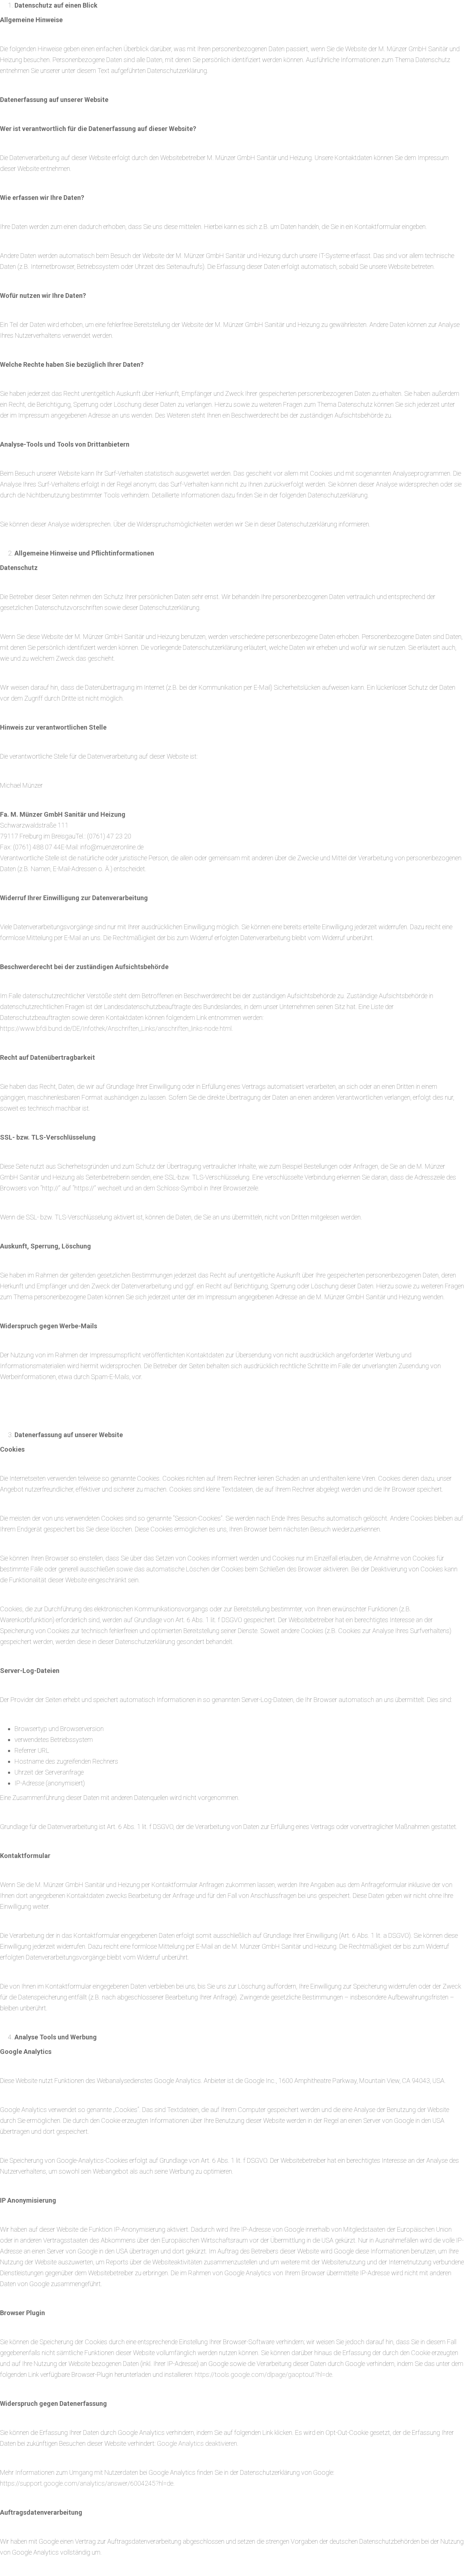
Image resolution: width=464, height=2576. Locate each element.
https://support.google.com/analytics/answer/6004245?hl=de (87, 2483)
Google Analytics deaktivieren (197, 2443)
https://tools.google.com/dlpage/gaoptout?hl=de (263, 2374)
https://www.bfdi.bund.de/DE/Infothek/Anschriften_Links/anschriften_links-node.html (116, 1028)
